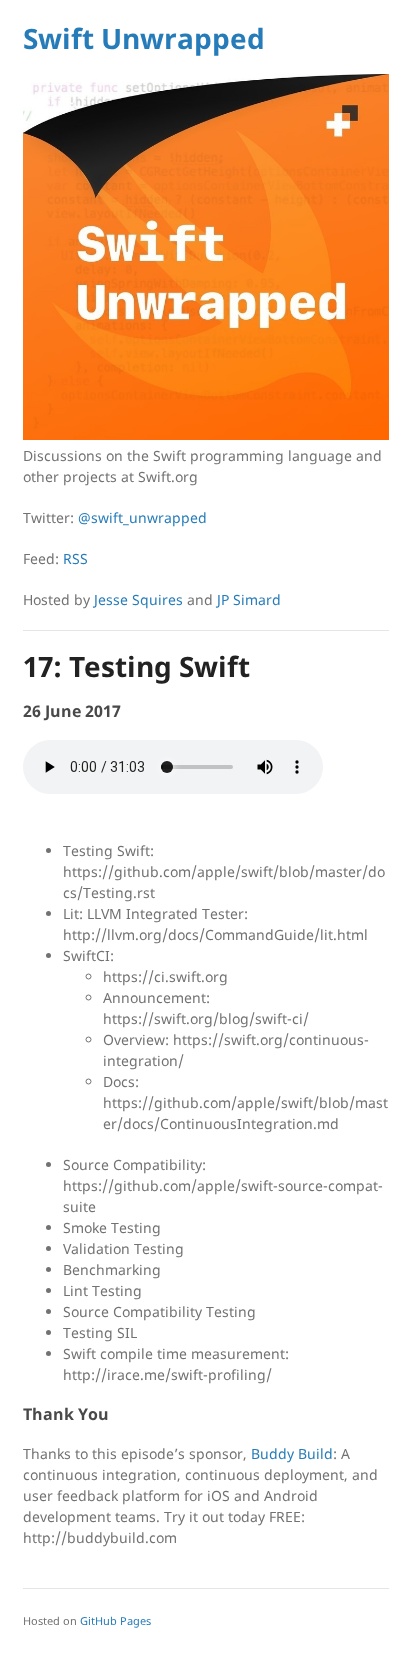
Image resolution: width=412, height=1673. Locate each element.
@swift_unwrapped (142, 517)
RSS (75, 558)
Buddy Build (292, 1453)
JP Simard (249, 599)
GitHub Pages (115, 1620)
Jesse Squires (138, 599)
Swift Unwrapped (144, 38)
